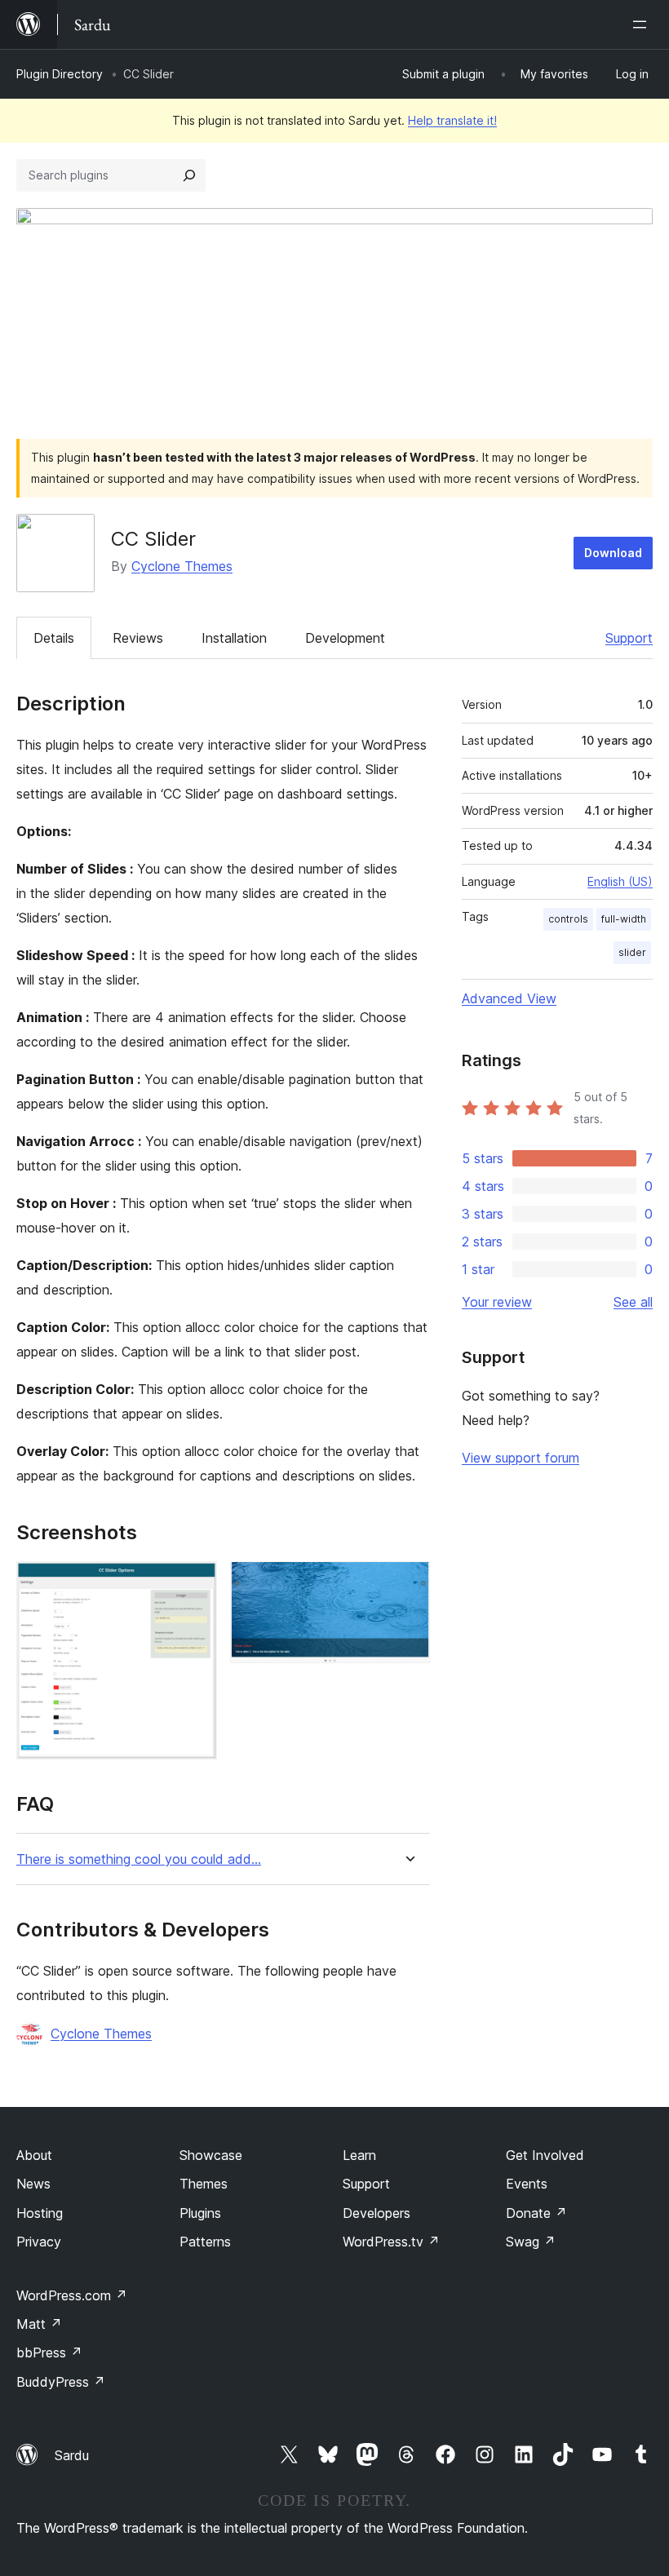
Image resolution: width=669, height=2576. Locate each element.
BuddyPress (61, 2382)
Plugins (200, 2213)
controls (568, 919)
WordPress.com (72, 2295)
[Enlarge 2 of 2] (408, 1583)
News (33, 2184)
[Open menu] (643, 24)
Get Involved (545, 2155)
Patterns (205, 2242)
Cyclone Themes (182, 566)
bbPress (49, 2352)
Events (527, 2184)
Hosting (40, 2213)
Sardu (72, 2455)
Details (54, 638)
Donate (536, 2213)
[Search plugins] (189, 175)
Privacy (39, 2242)
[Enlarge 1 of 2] (195, 1583)
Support (629, 638)
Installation (234, 638)
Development (345, 638)
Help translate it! (452, 120)
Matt (39, 2324)
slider (632, 952)
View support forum (521, 1458)
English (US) (620, 881)
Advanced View (509, 998)
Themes (204, 2184)
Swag (531, 2242)
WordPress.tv (391, 2242)
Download (613, 553)
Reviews (138, 638)
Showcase (211, 2155)
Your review (497, 1302)
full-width (624, 919)
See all (633, 1302)
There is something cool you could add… (139, 1859)
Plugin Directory (60, 74)
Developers (377, 2213)
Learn (359, 2155)
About (34, 2155)
